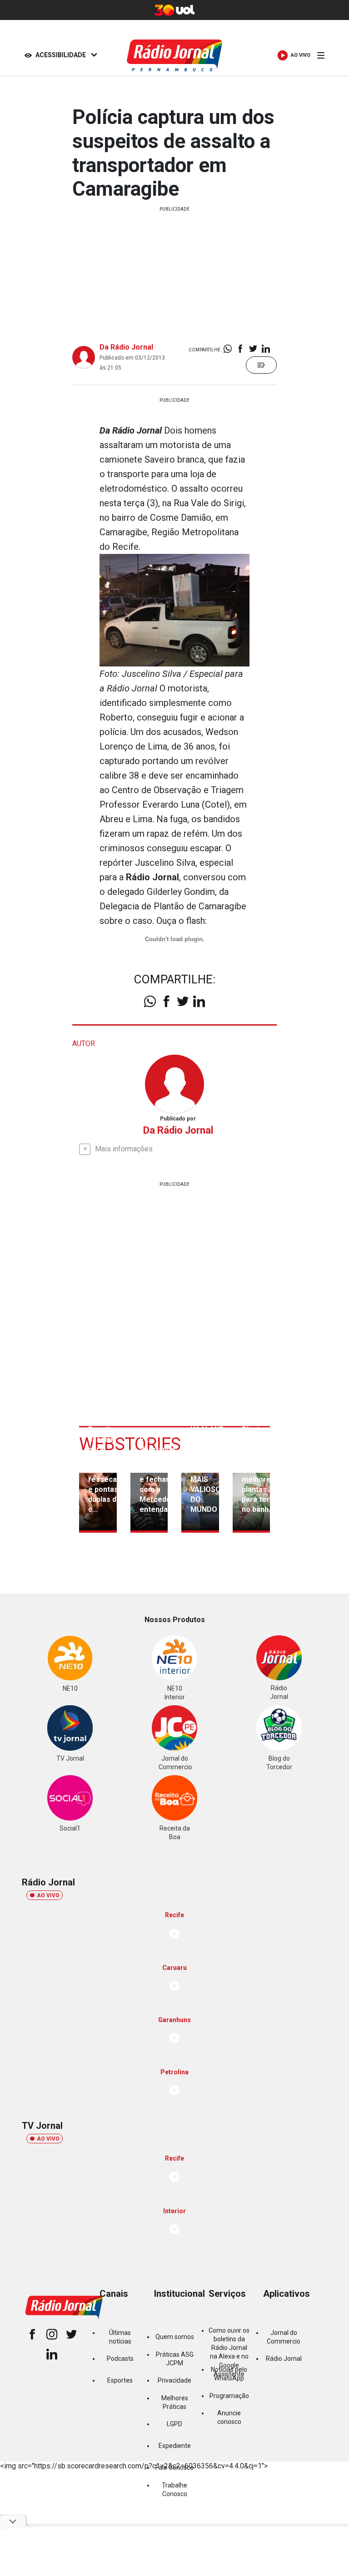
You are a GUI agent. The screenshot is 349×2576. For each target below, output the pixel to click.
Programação (229, 2396)
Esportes (120, 2380)
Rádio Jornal (284, 2359)
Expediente (175, 2446)
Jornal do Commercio (284, 2337)
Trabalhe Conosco (174, 2490)
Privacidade (174, 2380)
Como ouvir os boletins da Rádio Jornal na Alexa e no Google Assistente (229, 2352)
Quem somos (175, 2337)
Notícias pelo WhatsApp (229, 2374)
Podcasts (120, 2359)
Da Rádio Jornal (126, 347)
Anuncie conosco (229, 2417)
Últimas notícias (120, 2337)
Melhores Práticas (175, 2402)
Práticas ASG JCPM (175, 2359)
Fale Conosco (174, 2467)
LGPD (174, 2424)
